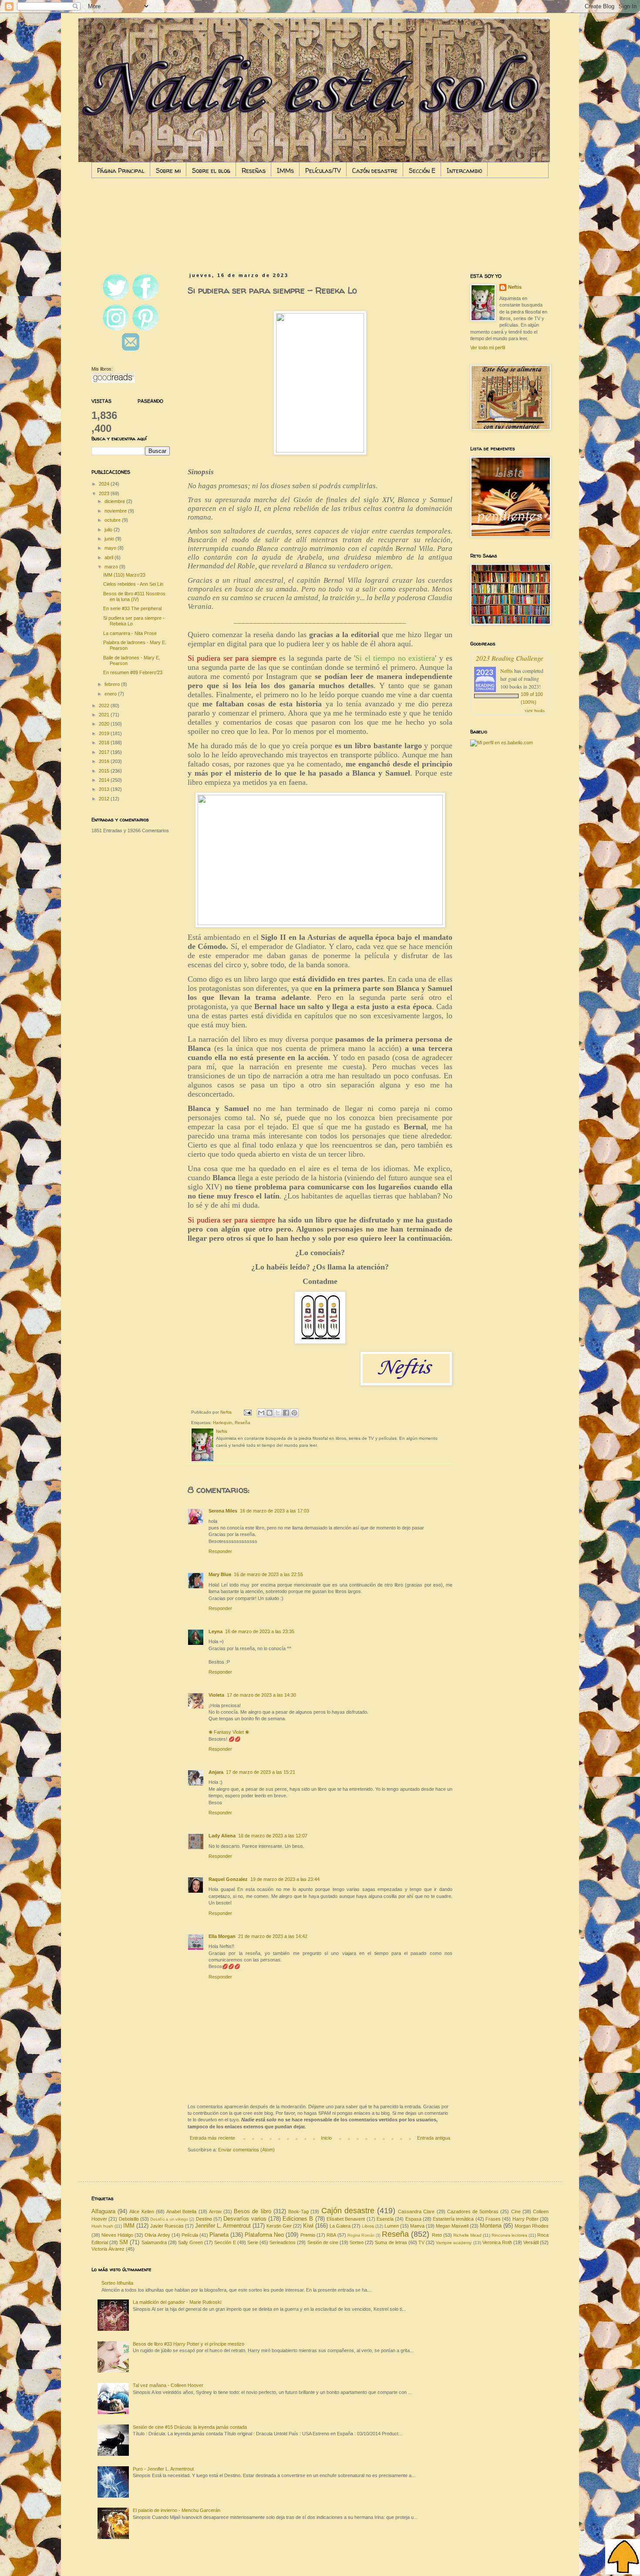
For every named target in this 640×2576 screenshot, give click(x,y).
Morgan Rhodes (532, 2226)
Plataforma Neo (264, 2235)
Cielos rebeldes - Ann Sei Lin (133, 584)
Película (190, 2235)
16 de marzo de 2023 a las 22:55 (268, 1574)
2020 (105, 724)
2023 (105, 493)
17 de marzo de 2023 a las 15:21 (261, 1772)
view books (535, 710)
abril (109, 557)
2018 (105, 743)
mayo (111, 548)
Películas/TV (323, 170)
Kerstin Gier (279, 2226)
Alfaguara (103, 2211)
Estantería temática (453, 2219)
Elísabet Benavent (346, 2219)
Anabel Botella (181, 2211)
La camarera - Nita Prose (130, 633)
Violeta (216, 1695)
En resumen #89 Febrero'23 (133, 672)
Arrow (215, 2211)
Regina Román (361, 2235)
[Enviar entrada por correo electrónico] (247, 1412)
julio (109, 530)
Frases (493, 2219)
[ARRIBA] (623, 2557)
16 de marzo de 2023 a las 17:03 (275, 1511)
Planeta (219, 2235)
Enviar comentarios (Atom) (246, 2150)
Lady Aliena (222, 1836)
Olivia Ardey (157, 2235)
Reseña (243, 1423)
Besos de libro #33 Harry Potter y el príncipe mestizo (189, 2344)
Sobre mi (168, 170)
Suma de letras (391, 2242)
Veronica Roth (497, 2242)
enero (111, 694)
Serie (253, 2242)
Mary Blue (220, 1574)
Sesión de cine (323, 2242)
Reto (437, 2235)
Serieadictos (283, 2242)
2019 (105, 733)
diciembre (115, 501)
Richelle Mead (467, 2235)
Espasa (413, 2219)
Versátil (531, 2242)
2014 (105, 780)
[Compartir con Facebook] (286, 1413)
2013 (105, 789)
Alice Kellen (141, 2211)
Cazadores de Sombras (473, 2211)
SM (124, 2242)
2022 (105, 706)
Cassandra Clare (416, 2211)
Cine (516, 2211)
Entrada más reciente (212, 2138)
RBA (331, 2235)
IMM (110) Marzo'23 (124, 575)
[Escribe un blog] (269, 1413)
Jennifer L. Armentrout (223, 2226)
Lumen (392, 2226)
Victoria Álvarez (108, 2249)
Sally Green (190, 2242)
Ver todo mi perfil (488, 348)
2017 (105, 752)
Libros (368, 2226)
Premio (308, 2235)
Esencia (385, 2219)
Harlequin (222, 1423)
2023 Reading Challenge (510, 658)
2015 (105, 771)
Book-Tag (298, 2211)
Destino (204, 2219)
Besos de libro (252, 2211)
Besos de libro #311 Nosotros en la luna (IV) (134, 596)
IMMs (285, 170)
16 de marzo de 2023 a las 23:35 (260, 1631)
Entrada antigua (434, 2138)
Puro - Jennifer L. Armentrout (163, 2469)
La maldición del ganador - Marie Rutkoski (177, 2302)
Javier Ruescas (167, 2226)
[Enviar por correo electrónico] (261, 1413)
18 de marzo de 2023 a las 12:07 (273, 1836)
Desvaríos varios (245, 2219)
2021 (105, 715)
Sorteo (357, 2242)
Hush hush (102, 2226)
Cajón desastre (375, 170)
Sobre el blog (211, 170)
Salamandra (154, 2242)
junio (110, 539)
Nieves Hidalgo (117, 2235)
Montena (491, 2226)
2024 (105, 484)
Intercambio (464, 170)
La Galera (340, 2226)
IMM (129, 2226)
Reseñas (254, 170)
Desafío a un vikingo (169, 2219)
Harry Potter (525, 2219)
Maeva (417, 2226)
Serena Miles (223, 1511)
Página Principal (121, 170)
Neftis (515, 287)
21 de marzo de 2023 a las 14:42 (273, 1936)
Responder (220, 1551)
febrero (113, 684)
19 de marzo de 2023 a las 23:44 (285, 1879)
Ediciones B (298, 2219)
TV (421, 2242)
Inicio (326, 2138)
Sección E (422, 170)
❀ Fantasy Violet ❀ (229, 1732)
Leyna (216, 1631)
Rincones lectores (509, 2235)
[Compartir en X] (278, 1413)
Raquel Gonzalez (228, 1879)
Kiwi (308, 2226)
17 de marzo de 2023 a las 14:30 (261, 1695)
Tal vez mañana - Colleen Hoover (168, 2385)
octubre (113, 520)
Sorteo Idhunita (117, 2283)
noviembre (116, 511)
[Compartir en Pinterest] (294, 1413)
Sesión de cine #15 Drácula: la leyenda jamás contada (190, 2427)
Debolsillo (129, 2219)
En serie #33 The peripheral (132, 608)
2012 (105, 799)
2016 (105, 761)
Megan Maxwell (452, 2226)
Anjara (216, 1772)
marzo (112, 567)
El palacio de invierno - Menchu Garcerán (177, 2510)
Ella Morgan (222, 1936)
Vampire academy (454, 2243)
